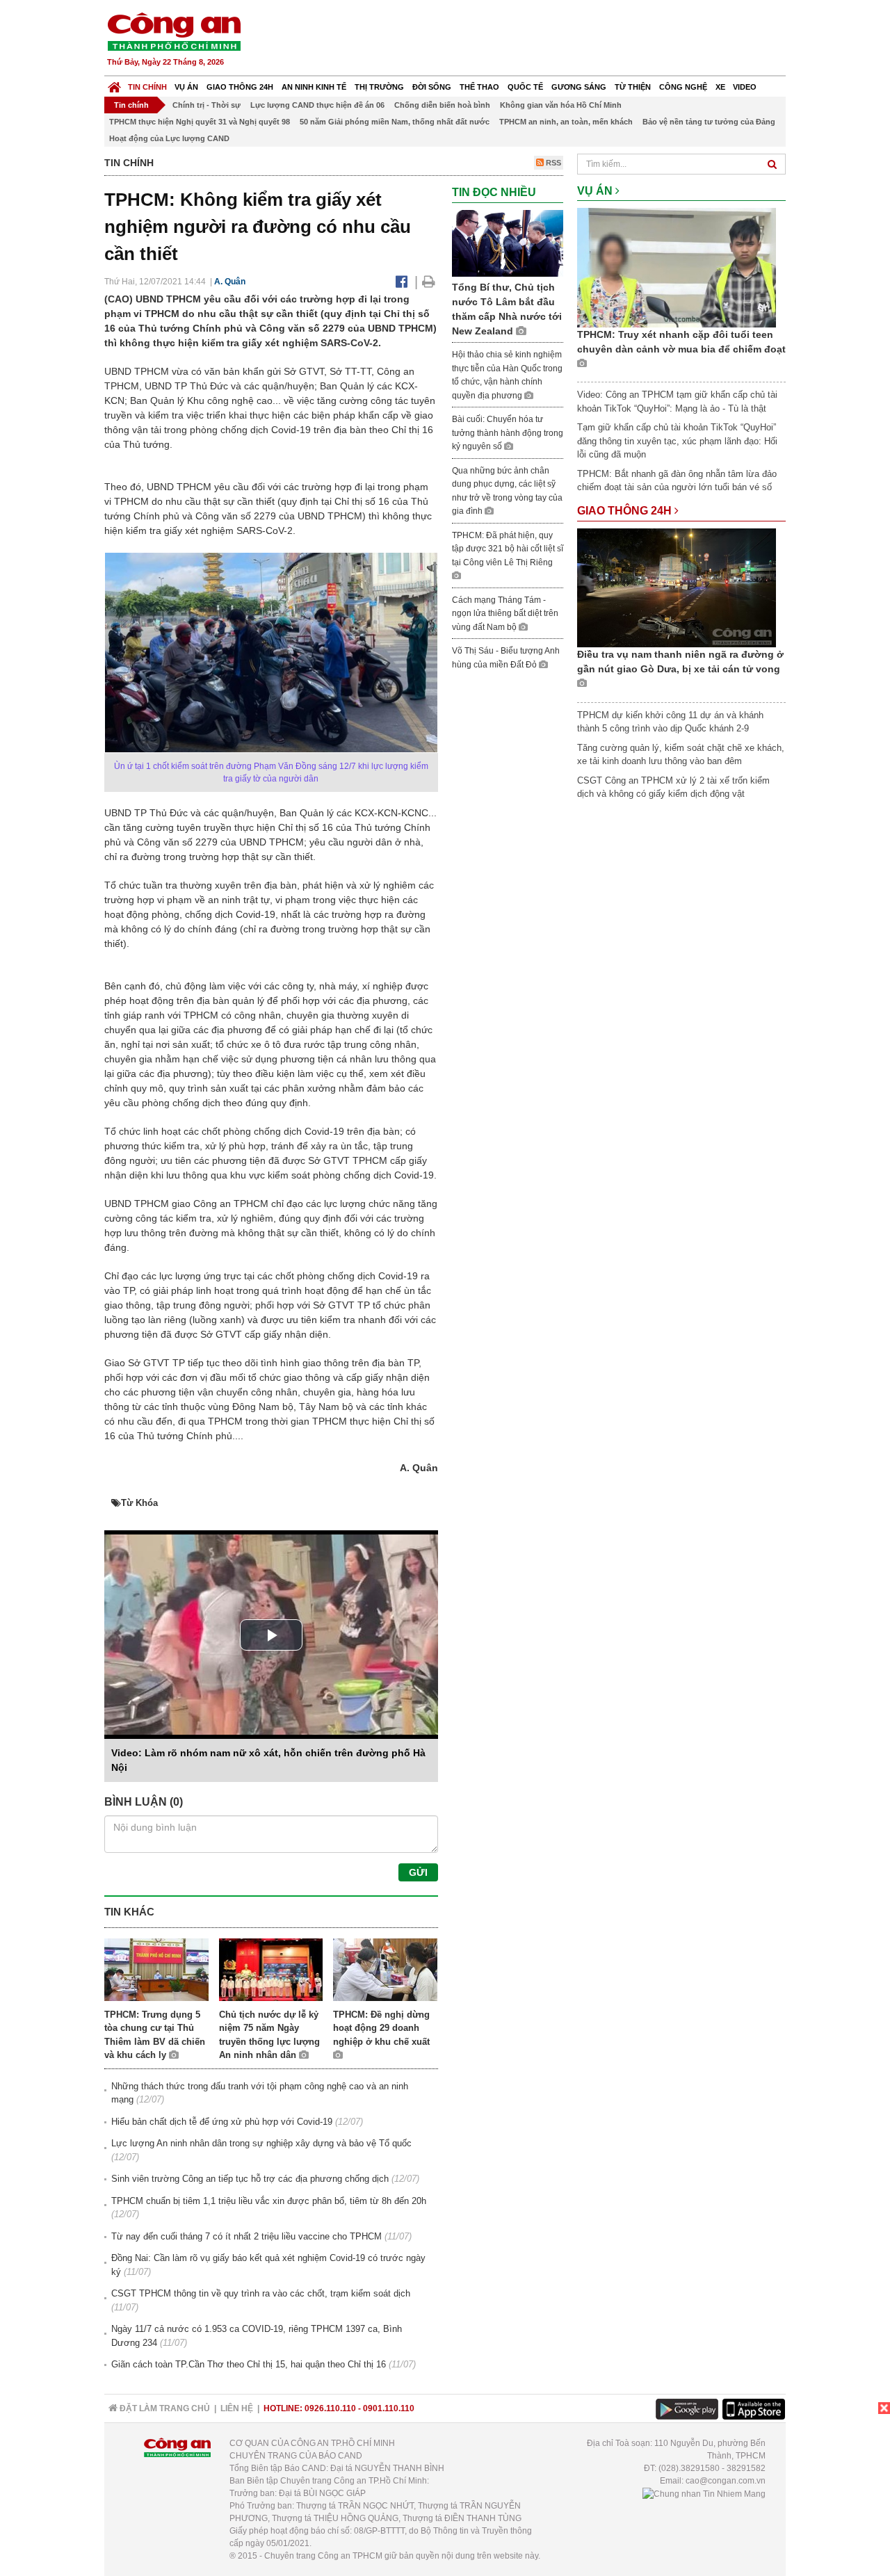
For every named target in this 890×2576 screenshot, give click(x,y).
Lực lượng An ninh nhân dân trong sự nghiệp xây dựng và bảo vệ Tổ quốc (261, 2143)
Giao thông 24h (240, 87)
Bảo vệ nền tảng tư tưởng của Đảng (709, 122)
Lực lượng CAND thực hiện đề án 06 (317, 105)
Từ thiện (633, 87)
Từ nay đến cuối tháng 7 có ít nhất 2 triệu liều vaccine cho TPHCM (246, 2236)
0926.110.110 (330, 2408)
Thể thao (479, 87)
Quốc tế (525, 87)
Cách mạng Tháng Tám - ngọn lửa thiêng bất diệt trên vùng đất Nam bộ (505, 614)
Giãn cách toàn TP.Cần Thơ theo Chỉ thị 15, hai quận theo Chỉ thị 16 (249, 2364)
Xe (720, 87)
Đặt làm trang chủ (164, 2408)
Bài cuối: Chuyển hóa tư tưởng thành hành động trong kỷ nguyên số (508, 433)
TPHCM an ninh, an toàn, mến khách (566, 122)
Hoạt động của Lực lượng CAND (169, 138)
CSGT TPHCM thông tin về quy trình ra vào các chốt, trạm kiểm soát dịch (261, 2293)
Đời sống (432, 87)
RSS (552, 163)
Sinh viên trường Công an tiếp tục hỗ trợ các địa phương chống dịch (250, 2179)
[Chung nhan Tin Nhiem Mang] (704, 2493)
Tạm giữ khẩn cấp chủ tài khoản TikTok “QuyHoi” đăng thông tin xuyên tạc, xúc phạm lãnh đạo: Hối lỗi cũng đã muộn (677, 441)
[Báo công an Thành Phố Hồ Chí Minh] (174, 31)
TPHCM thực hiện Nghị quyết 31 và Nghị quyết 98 (200, 122)
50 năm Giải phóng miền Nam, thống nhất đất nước (395, 122)
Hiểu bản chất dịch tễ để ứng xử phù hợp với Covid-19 (222, 2122)
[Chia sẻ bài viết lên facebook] (402, 282)
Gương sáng (579, 87)
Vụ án (186, 87)
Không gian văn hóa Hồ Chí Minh (561, 105)
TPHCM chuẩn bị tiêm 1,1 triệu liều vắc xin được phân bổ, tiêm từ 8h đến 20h (269, 2201)
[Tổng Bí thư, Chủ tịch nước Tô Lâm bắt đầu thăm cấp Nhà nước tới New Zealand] (508, 242)
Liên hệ (237, 2408)
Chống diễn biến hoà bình (442, 105)
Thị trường (379, 87)
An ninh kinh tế (314, 87)
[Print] (429, 282)
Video (745, 87)
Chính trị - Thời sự (207, 105)
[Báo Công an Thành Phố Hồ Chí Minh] (114, 84)
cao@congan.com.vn (726, 2481)
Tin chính (147, 87)
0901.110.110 (389, 2408)
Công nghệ (683, 87)
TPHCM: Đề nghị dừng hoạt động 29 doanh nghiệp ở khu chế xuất (381, 2028)
